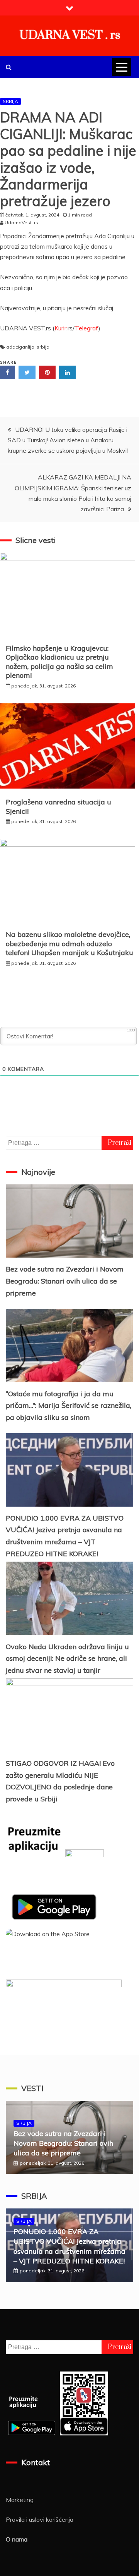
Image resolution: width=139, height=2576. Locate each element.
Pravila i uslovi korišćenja (40, 2519)
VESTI (32, 2088)
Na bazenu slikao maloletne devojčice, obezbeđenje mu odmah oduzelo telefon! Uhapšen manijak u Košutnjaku (69, 943)
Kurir (60, 328)
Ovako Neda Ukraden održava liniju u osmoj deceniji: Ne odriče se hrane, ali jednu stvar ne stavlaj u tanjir (67, 1658)
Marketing (20, 2500)
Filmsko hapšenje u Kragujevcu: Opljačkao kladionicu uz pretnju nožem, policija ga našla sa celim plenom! (59, 662)
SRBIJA (10, 101)
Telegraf (87, 328)
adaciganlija (20, 347)
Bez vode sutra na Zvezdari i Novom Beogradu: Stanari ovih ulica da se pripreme (65, 1281)
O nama (17, 2539)
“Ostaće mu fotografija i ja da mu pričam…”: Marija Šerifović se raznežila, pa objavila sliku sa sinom (69, 1406)
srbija (43, 347)
